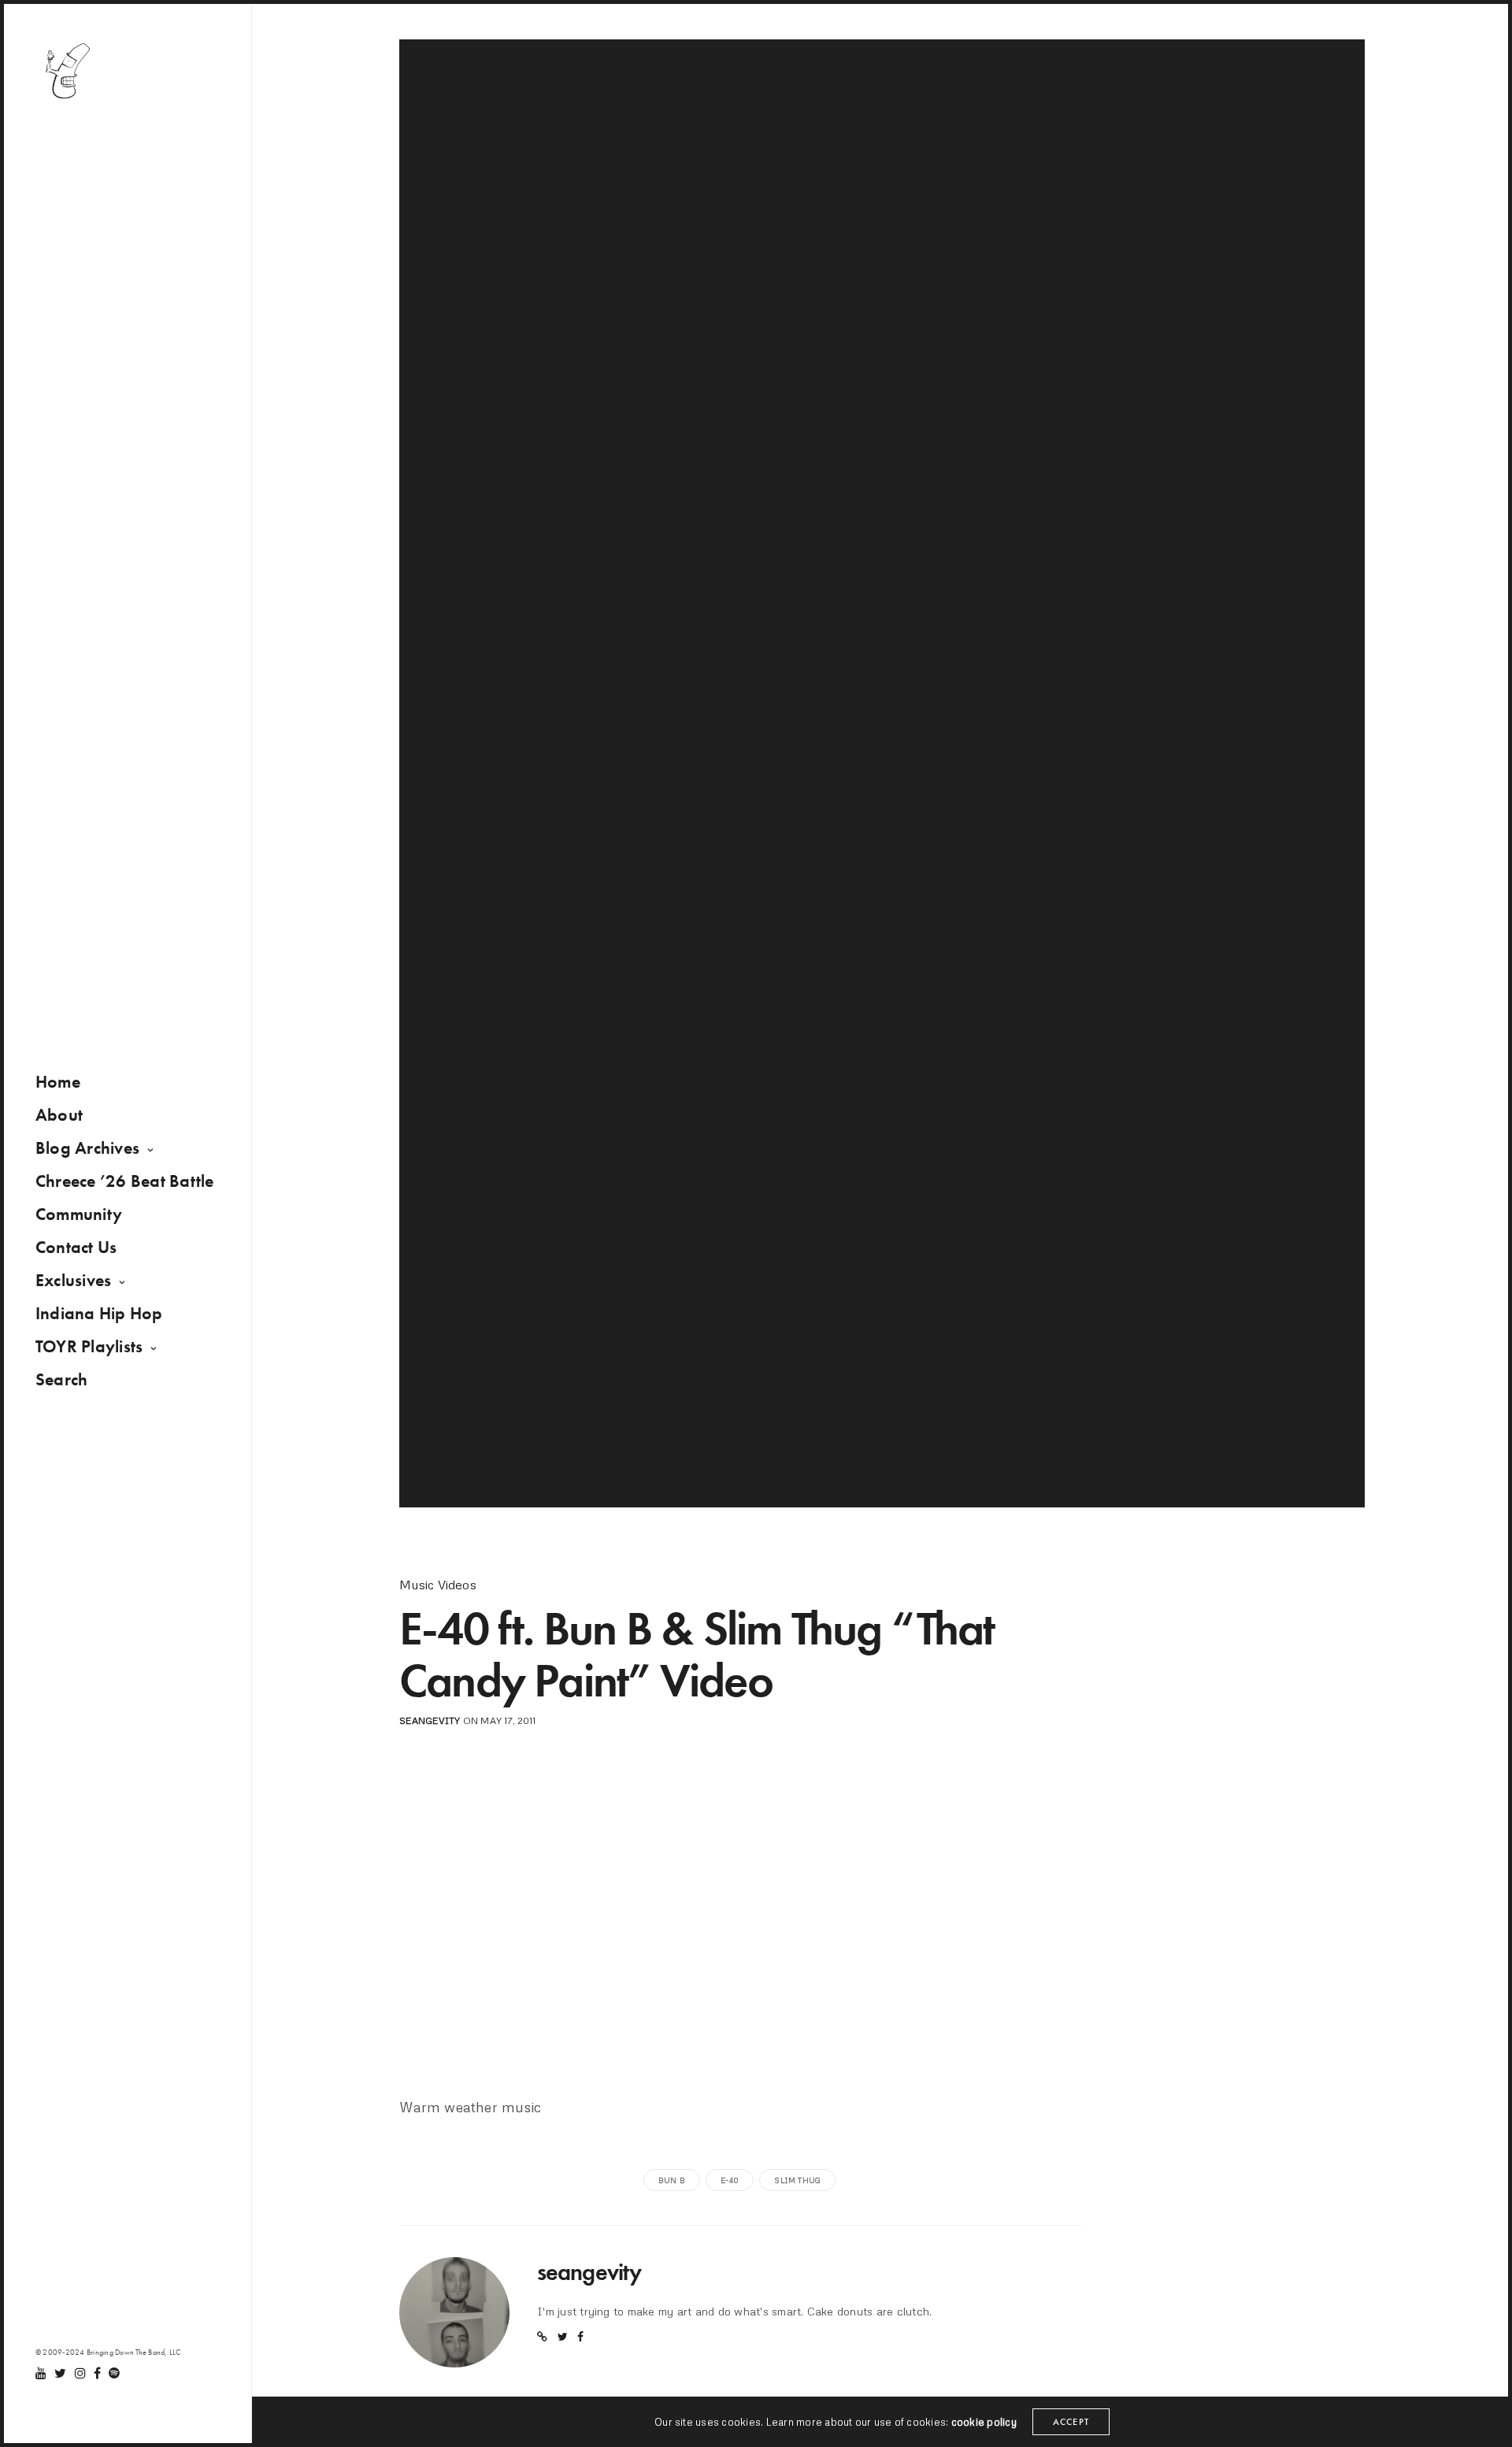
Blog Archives (87, 1148)
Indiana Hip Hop (99, 1313)
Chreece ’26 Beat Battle (125, 1181)
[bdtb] (67, 71)
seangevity (430, 1720)
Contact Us (76, 1247)
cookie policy (984, 2422)
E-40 (730, 2180)
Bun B (672, 2180)
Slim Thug (797, 2180)
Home (58, 1082)
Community (79, 1214)
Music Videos (438, 1585)
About (59, 1115)
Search (61, 1379)
